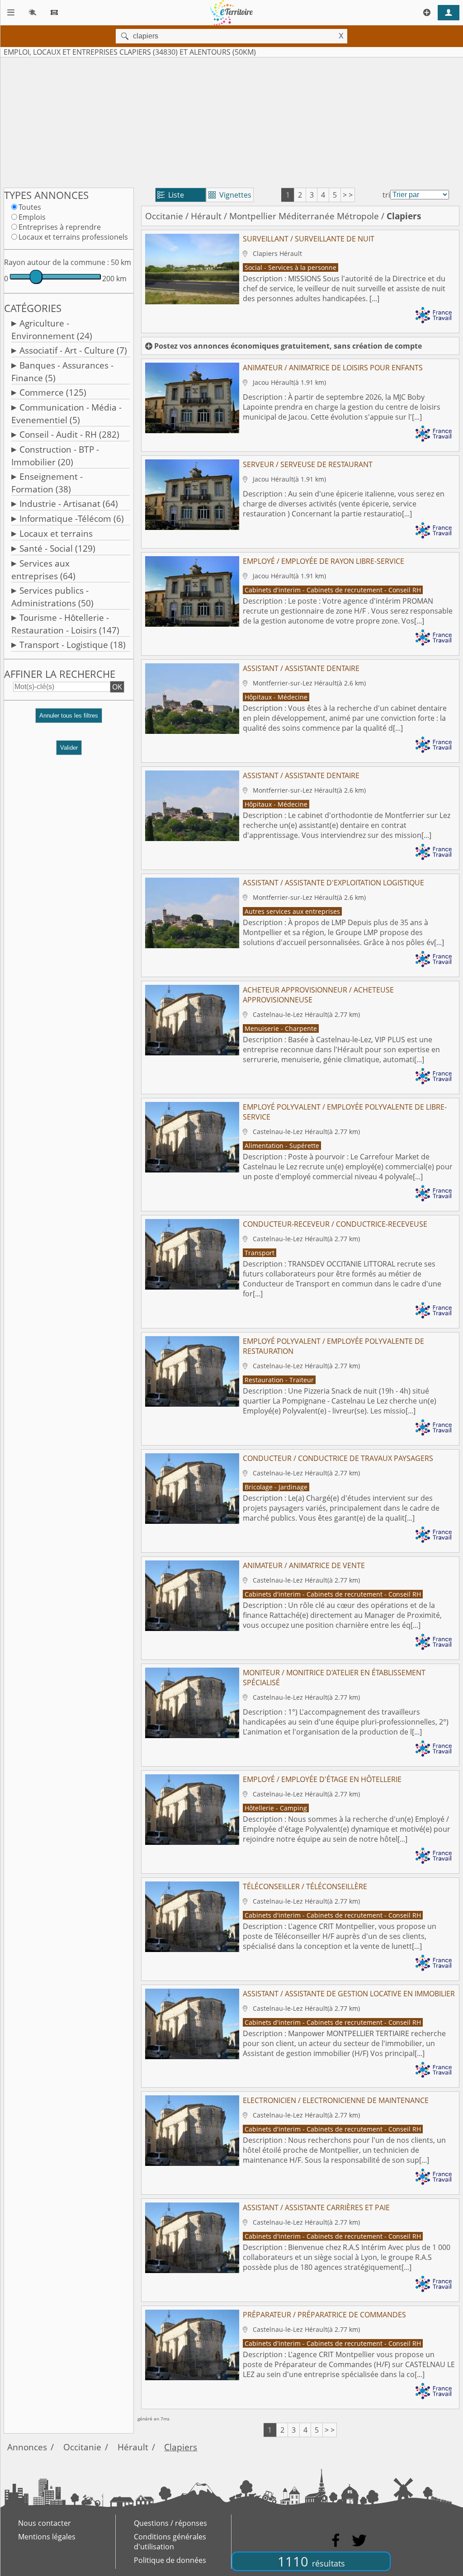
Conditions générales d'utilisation (170, 2542)
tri (386, 195)
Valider (69, 748)
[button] (69, 719)
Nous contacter (45, 2523)
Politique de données (170, 2560)
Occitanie (164, 216)
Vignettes (230, 195)
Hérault (206, 216)
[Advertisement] (231, 121)
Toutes (30, 207)
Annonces (27, 2447)
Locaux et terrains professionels (73, 237)
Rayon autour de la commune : (57, 262)
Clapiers (181, 2447)
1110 (311, 2561)
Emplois (32, 217)
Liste (171, 195)
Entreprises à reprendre (60, 227)
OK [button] (117, 687)
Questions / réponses (170, 2523)
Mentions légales (47, 2537)
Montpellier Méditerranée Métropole (304, 216)
